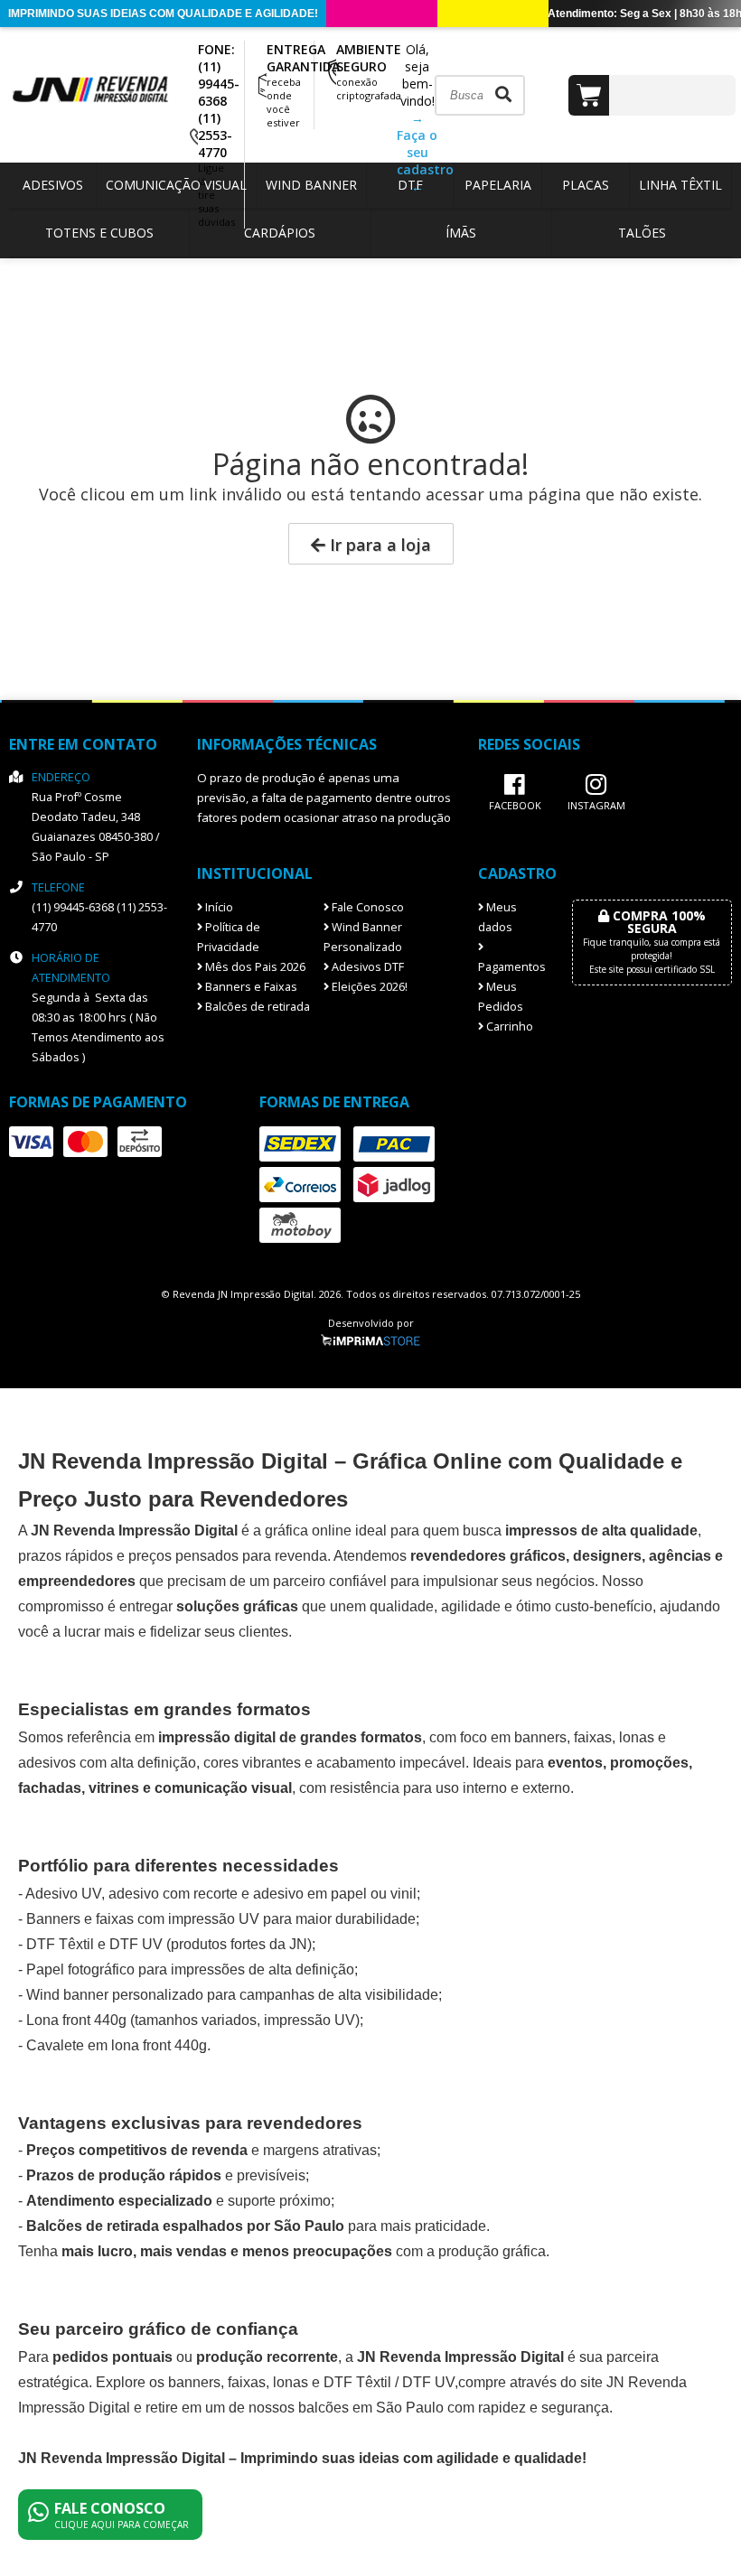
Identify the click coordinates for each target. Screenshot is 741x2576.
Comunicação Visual (176, 185)
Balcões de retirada (256, 1007)
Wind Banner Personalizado (363, 937)
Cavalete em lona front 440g (117, 2045)
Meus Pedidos (501, 997)
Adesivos (53, 185)
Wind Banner (311, 185)
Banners (53, 1919)
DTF (410, 185)
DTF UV (136, 1944)
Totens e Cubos (99, 233)
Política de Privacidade (229, 937)
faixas (593, 1737)
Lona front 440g (76, 2020)
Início (218, 907)
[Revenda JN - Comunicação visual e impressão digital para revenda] (99, 100)
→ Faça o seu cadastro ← (425, 152)
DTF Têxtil (60, 1944)
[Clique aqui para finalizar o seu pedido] (652, 95)
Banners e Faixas (250, 987)
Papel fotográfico (80, 1969)
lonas (291, 2382)
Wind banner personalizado (115, 1995)
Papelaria (498, 185)
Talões (642, 233)
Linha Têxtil (680, 185)
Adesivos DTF (366, 967)
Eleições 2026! (368, 987)
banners (540, 1737)
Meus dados (497, 917)
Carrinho (508, 1027)
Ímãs (461, 233)
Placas (586, 185)
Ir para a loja (378, 545)
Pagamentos (511, 967)
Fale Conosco (366, 907)
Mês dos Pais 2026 (254, 967)
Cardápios (280, 233)
